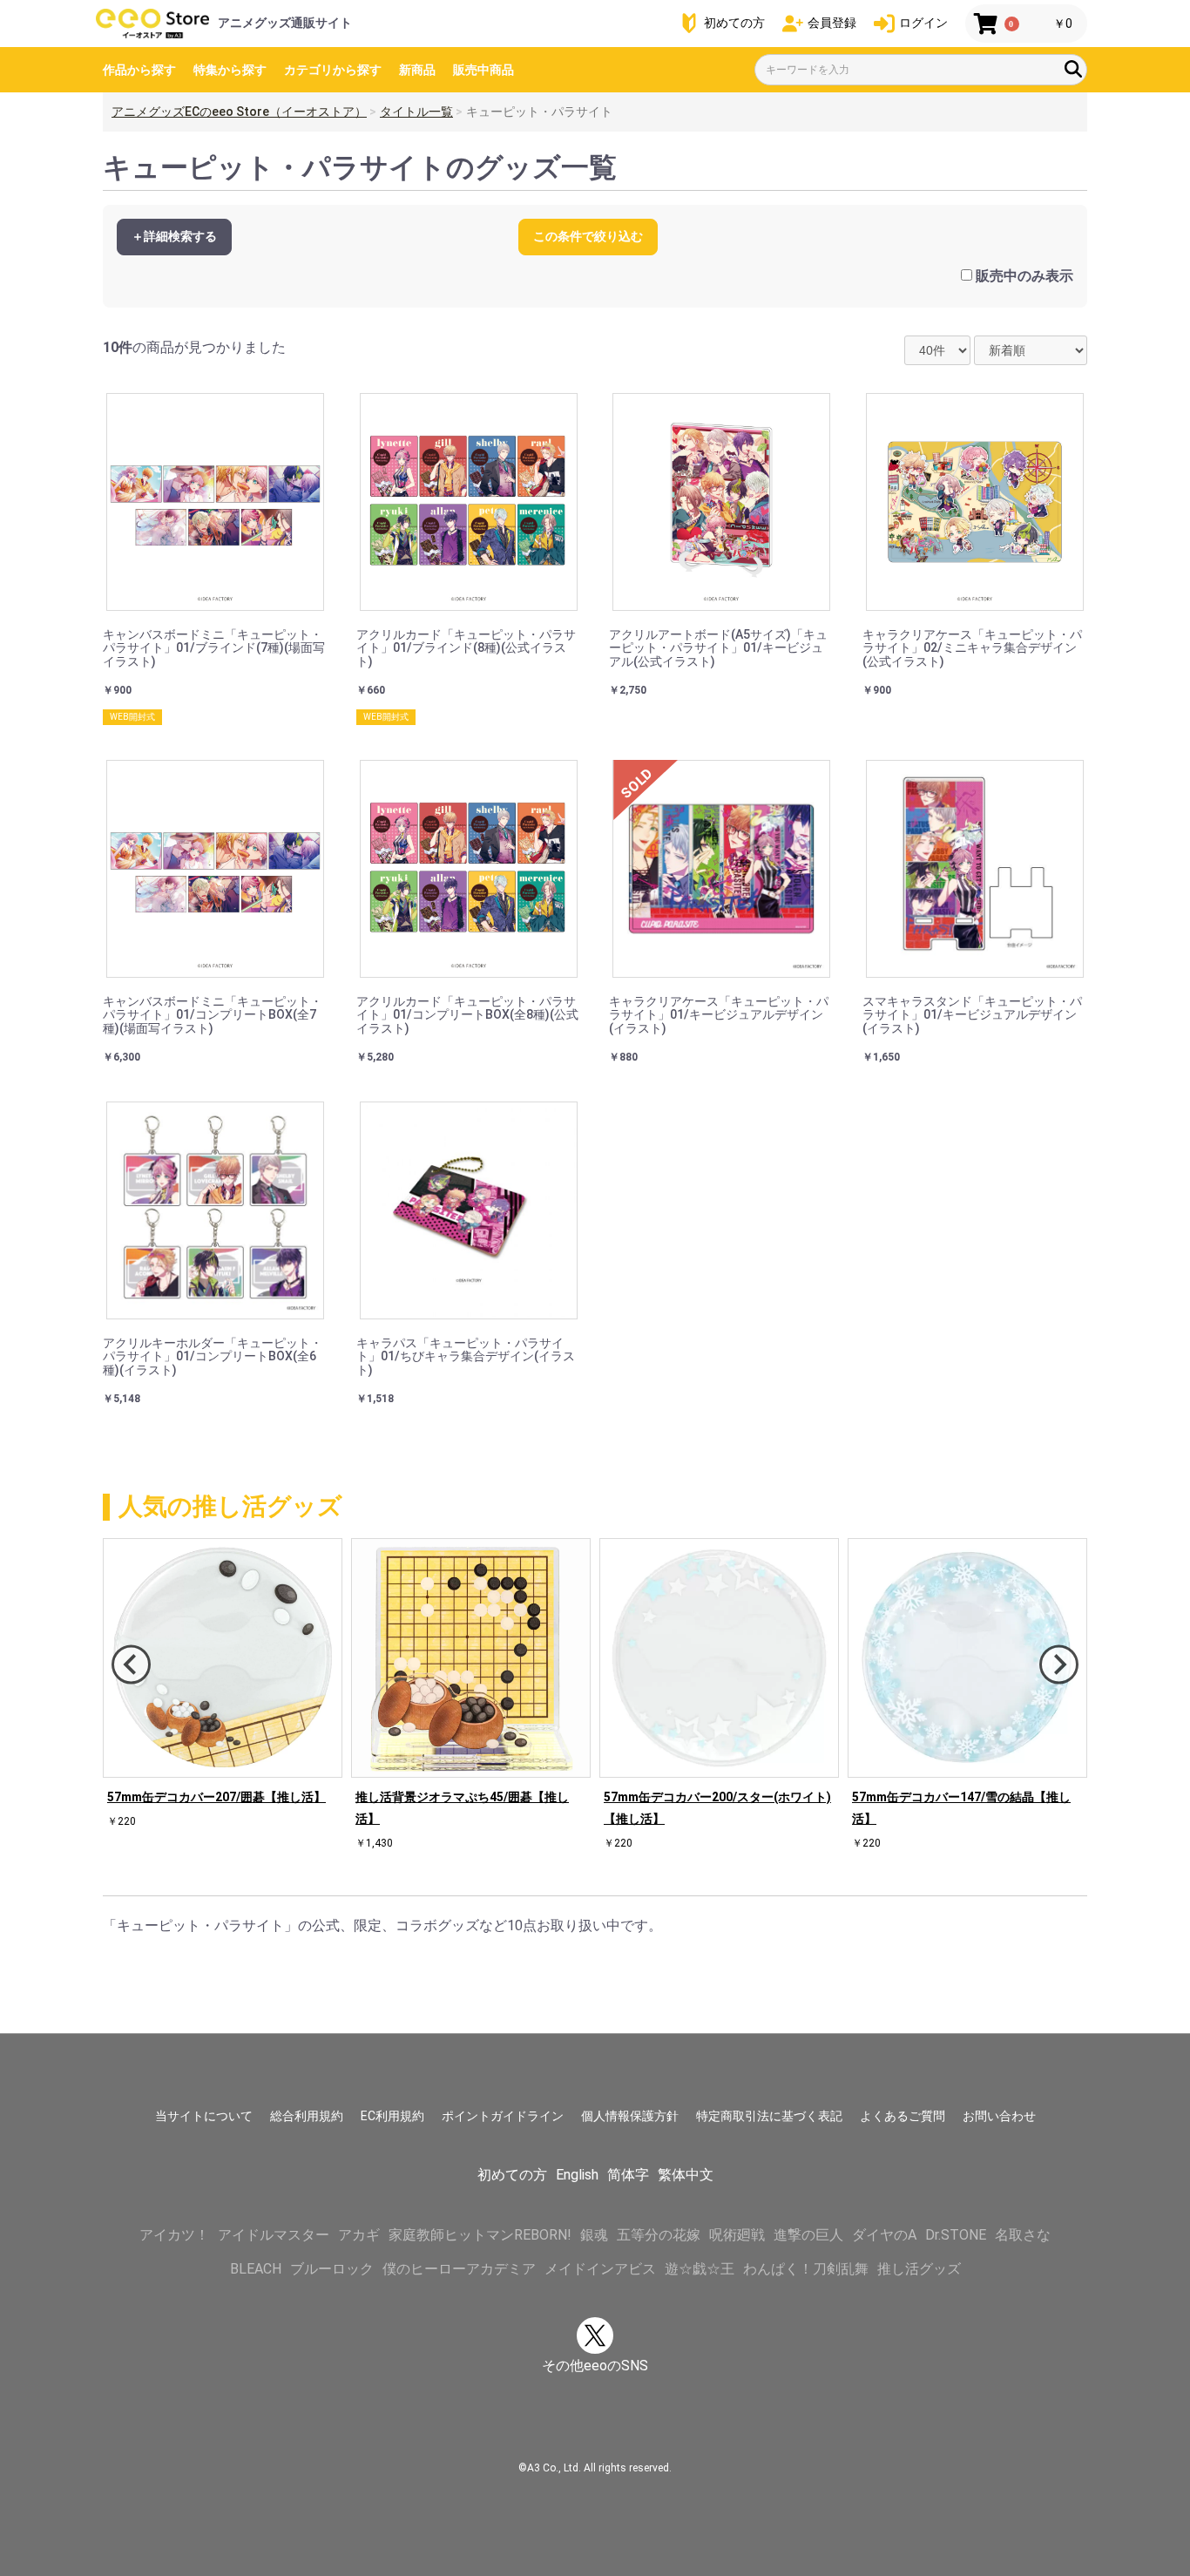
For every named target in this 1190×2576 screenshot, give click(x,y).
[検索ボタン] (1073, 69)
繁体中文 (686, 2175)
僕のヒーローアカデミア (459, 2269)
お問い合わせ (999, 2116)
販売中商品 (483, 70)
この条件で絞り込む (588, 236)
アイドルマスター (274, 2235)
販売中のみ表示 (1024, 276)
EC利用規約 (392, 2116)
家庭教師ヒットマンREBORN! (480, 2235)
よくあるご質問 (903, 2116)
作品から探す (139, 70)
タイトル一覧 (416, 112)
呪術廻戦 (737, 2235)
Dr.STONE (956, 2235)
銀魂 (594, 2235)
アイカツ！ (174, 2235)
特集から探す (230, 70)
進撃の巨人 (808, 2235)
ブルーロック (332, 2269)
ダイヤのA (884, 2235)
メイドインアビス (600, 2269)
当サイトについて (204, 2116)
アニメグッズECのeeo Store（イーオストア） (239, 112)
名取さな (1023, 2235)
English (577, 2175)
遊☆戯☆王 (700, 2269)
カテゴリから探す (333, 70)
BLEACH (256, 2269)
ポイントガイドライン (503, 2116)
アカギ (359, 2235)
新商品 (417, 70)
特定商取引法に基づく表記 (769, 2116)
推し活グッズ (919, 2269)
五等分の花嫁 (659, 2235)
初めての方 (512, 2175)
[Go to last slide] (131, 1664)
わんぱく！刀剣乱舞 (806, 2269)
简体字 (628, 2175)
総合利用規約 (307, 2116)
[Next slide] (1059, 1664)
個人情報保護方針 (630, 2116)
